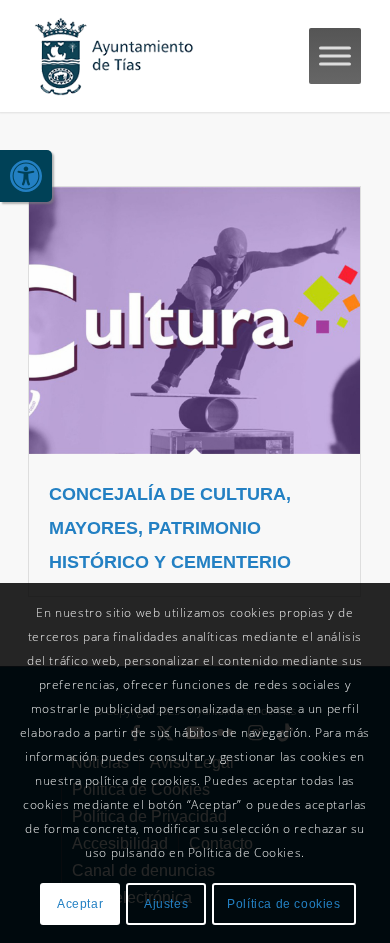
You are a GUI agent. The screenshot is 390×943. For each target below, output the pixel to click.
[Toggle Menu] (335, 55)
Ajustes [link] (166, 904)
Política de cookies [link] (283, 904)
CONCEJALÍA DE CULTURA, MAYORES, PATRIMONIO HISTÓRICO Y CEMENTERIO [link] (170, 528)
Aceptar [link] (80, 904)
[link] (26, 176)
